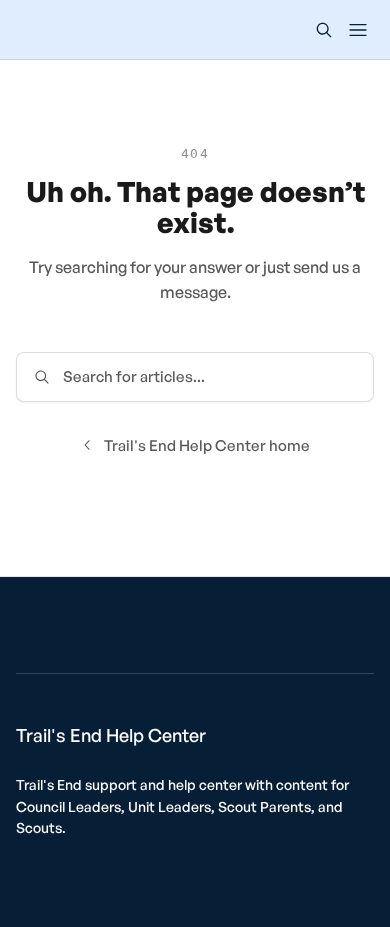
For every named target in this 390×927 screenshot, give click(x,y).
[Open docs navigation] (358, 30)
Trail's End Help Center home (207, 445)
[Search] (324, 30)
